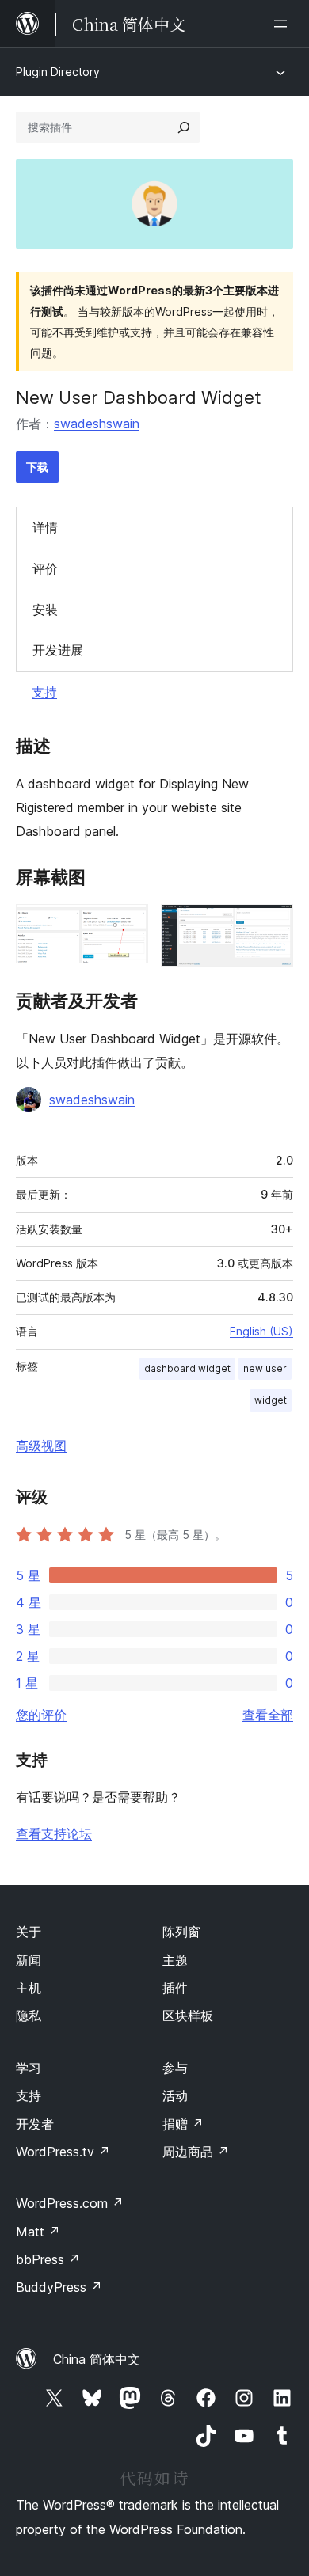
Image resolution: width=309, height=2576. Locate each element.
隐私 (29, 2016)
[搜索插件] (184, 127)
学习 (29, 2068)
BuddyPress (59, 2287)
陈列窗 (181, 1932)
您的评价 (41, 1715)
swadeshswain (97, 424)
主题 (175, 1960)
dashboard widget (187, 1368)
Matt (38, 2232)
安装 (45, 610)
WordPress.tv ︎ (63, 2152)
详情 (45, 527)
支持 (44, 692)
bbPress (48, 2259)
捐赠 (183, 2124)
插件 (175, 1988)
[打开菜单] (284, 24)
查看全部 (268, 1715)
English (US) (261, 1331)
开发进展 (58, 650)
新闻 (29, 1960)
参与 (175, 2068)
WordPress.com (70, 2203)
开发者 (35, 2124)
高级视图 (41, 1446)
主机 (29, 1988)
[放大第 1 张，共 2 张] (127, 925)
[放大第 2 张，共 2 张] (272, 925)
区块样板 (188, 2016)
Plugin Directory (58, 72)
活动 (175, 2095)
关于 (29, 1932)
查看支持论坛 (54, 1833)
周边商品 (196, 2152)
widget (271, 1400)
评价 (45, 568)
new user (265, 1368)
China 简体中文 (97, 2359)
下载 (37, 467)
